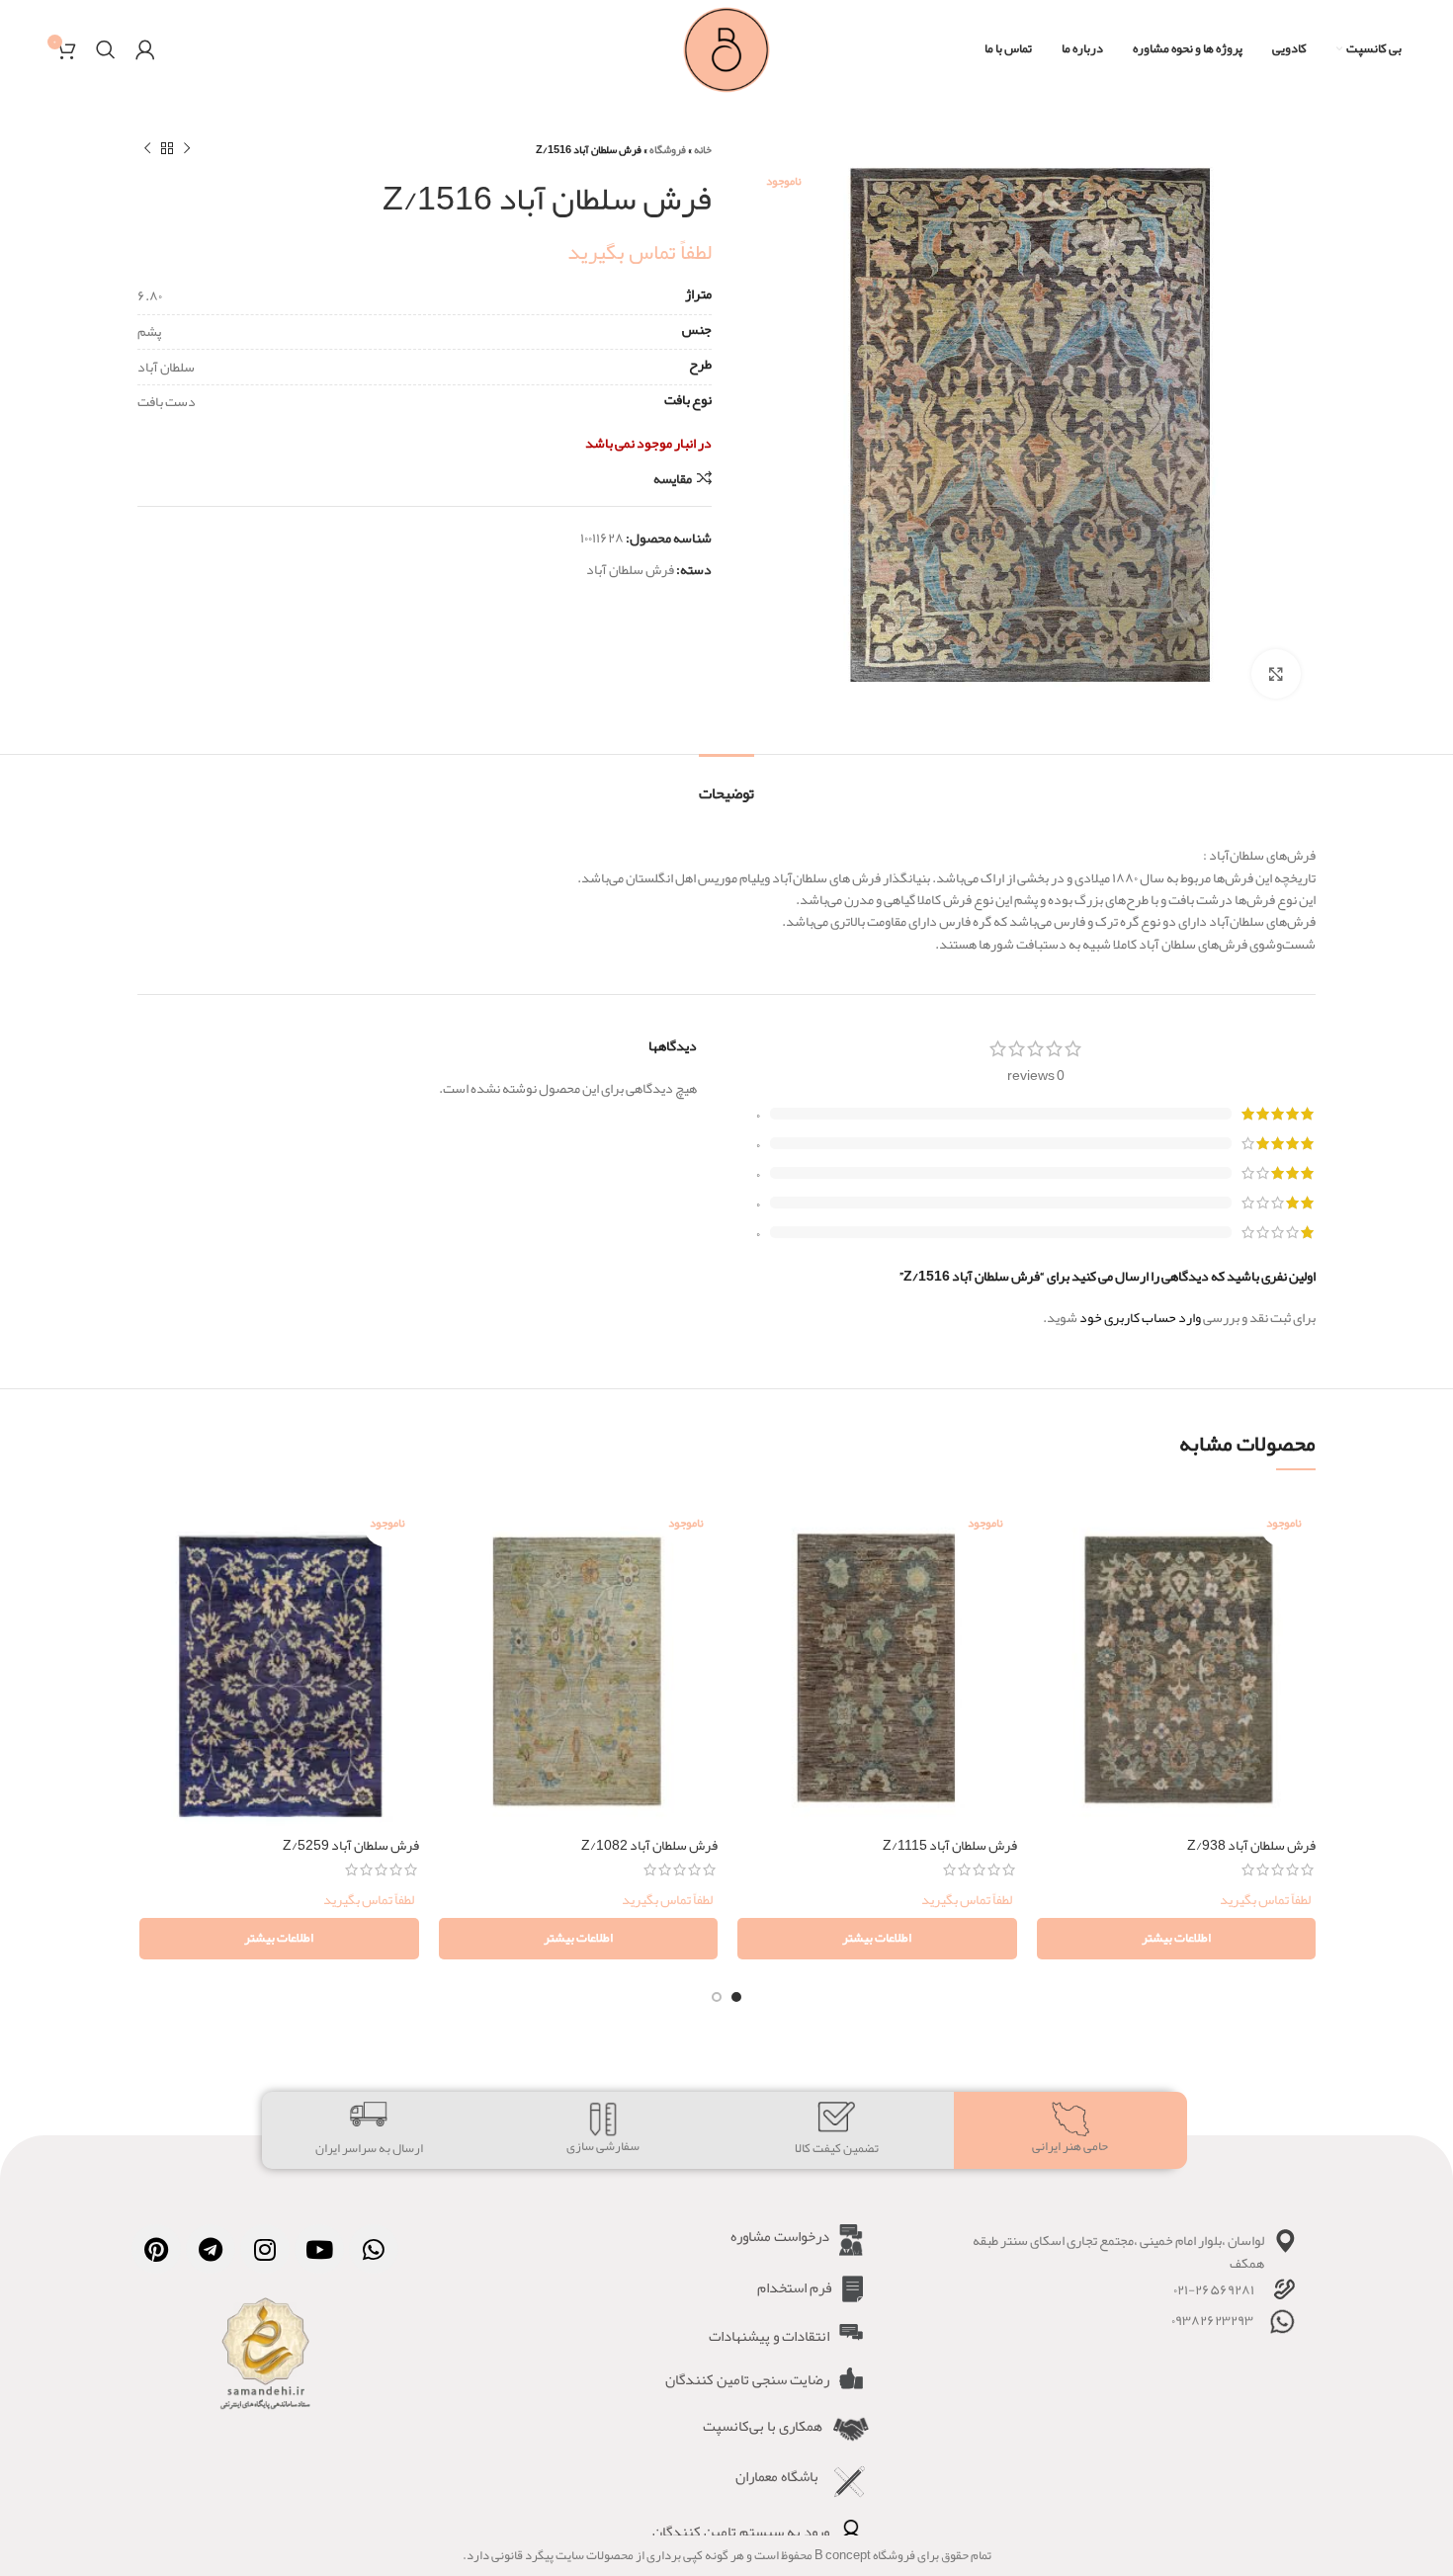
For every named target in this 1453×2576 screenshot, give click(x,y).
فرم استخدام (795, 2287)
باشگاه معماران (777, 2476)
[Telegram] (211, 2249)
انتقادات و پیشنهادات (769, 2336)
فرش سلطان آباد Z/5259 (351, 1845)
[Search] (106, 49)
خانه (703, 149)
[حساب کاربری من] (145, 49)
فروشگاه (668, 149)
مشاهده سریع (1052, 1568)
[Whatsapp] (374, 2249)
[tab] (726, 784)
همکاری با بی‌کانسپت (763, 2426)
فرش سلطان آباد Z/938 (1251, 1845)
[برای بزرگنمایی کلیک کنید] (1276, 674)
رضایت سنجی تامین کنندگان (747, 2379)
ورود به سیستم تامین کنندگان (741, 2532)
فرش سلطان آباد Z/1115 (950, 1845)
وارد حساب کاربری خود (1140, 1317)
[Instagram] (265, 2249)
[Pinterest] (156, 2249)
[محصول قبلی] (187, 149)
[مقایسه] (1052, 1523)
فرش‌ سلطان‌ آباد (630, 569)
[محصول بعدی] (147, 149)
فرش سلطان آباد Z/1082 (649, 1845)
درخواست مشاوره (780, 2236)
